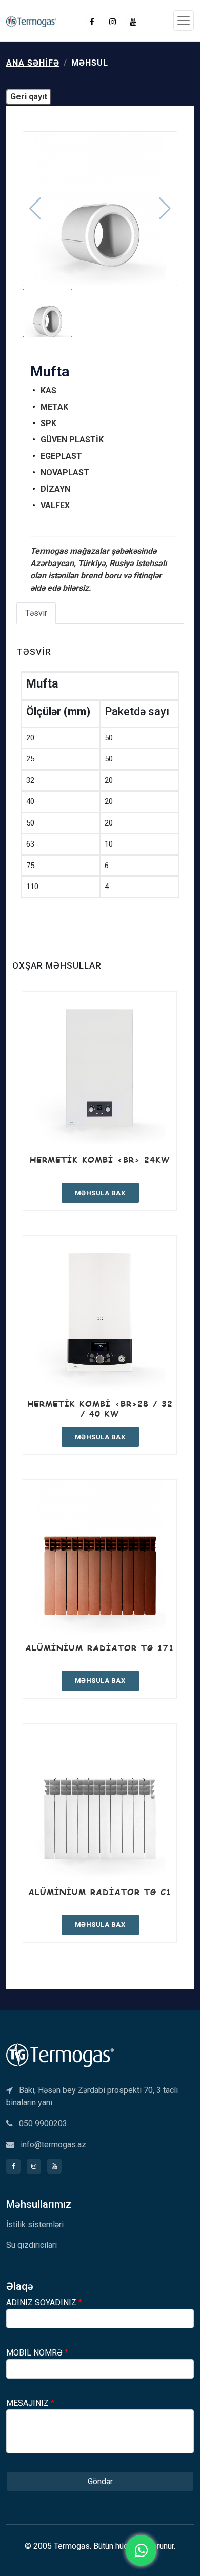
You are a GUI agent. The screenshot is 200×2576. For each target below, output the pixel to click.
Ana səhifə (33, 63)
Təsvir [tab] (36, 613)
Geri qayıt (29, 97)
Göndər (100, 2481)
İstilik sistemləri (35, 2225)
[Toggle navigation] (184, 21)
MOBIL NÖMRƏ (37, 2353)
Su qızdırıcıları (32, 2245)
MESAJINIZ (30, 2403)
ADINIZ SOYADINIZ (44, 2302)
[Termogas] (60, 2054)
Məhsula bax (100, 1193)
